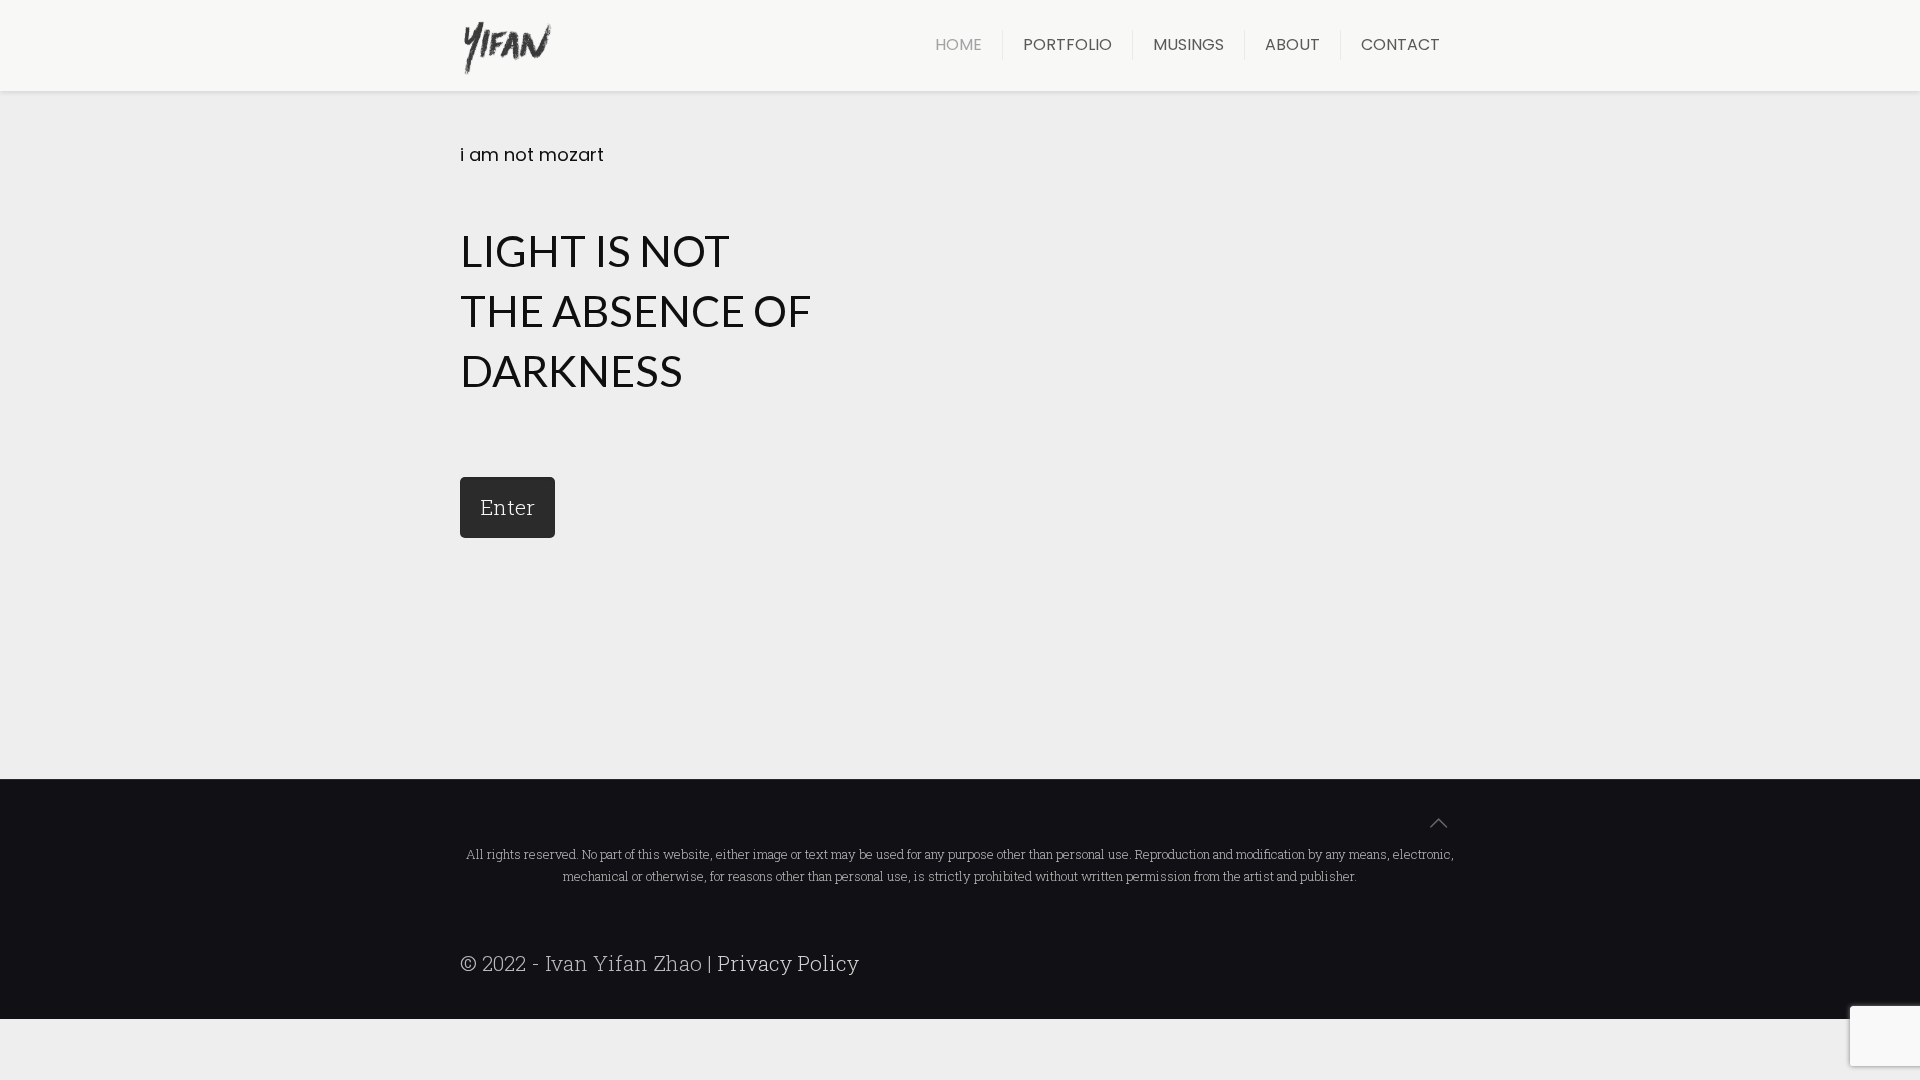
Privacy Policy (788, 963)
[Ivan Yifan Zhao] (507, 45)
